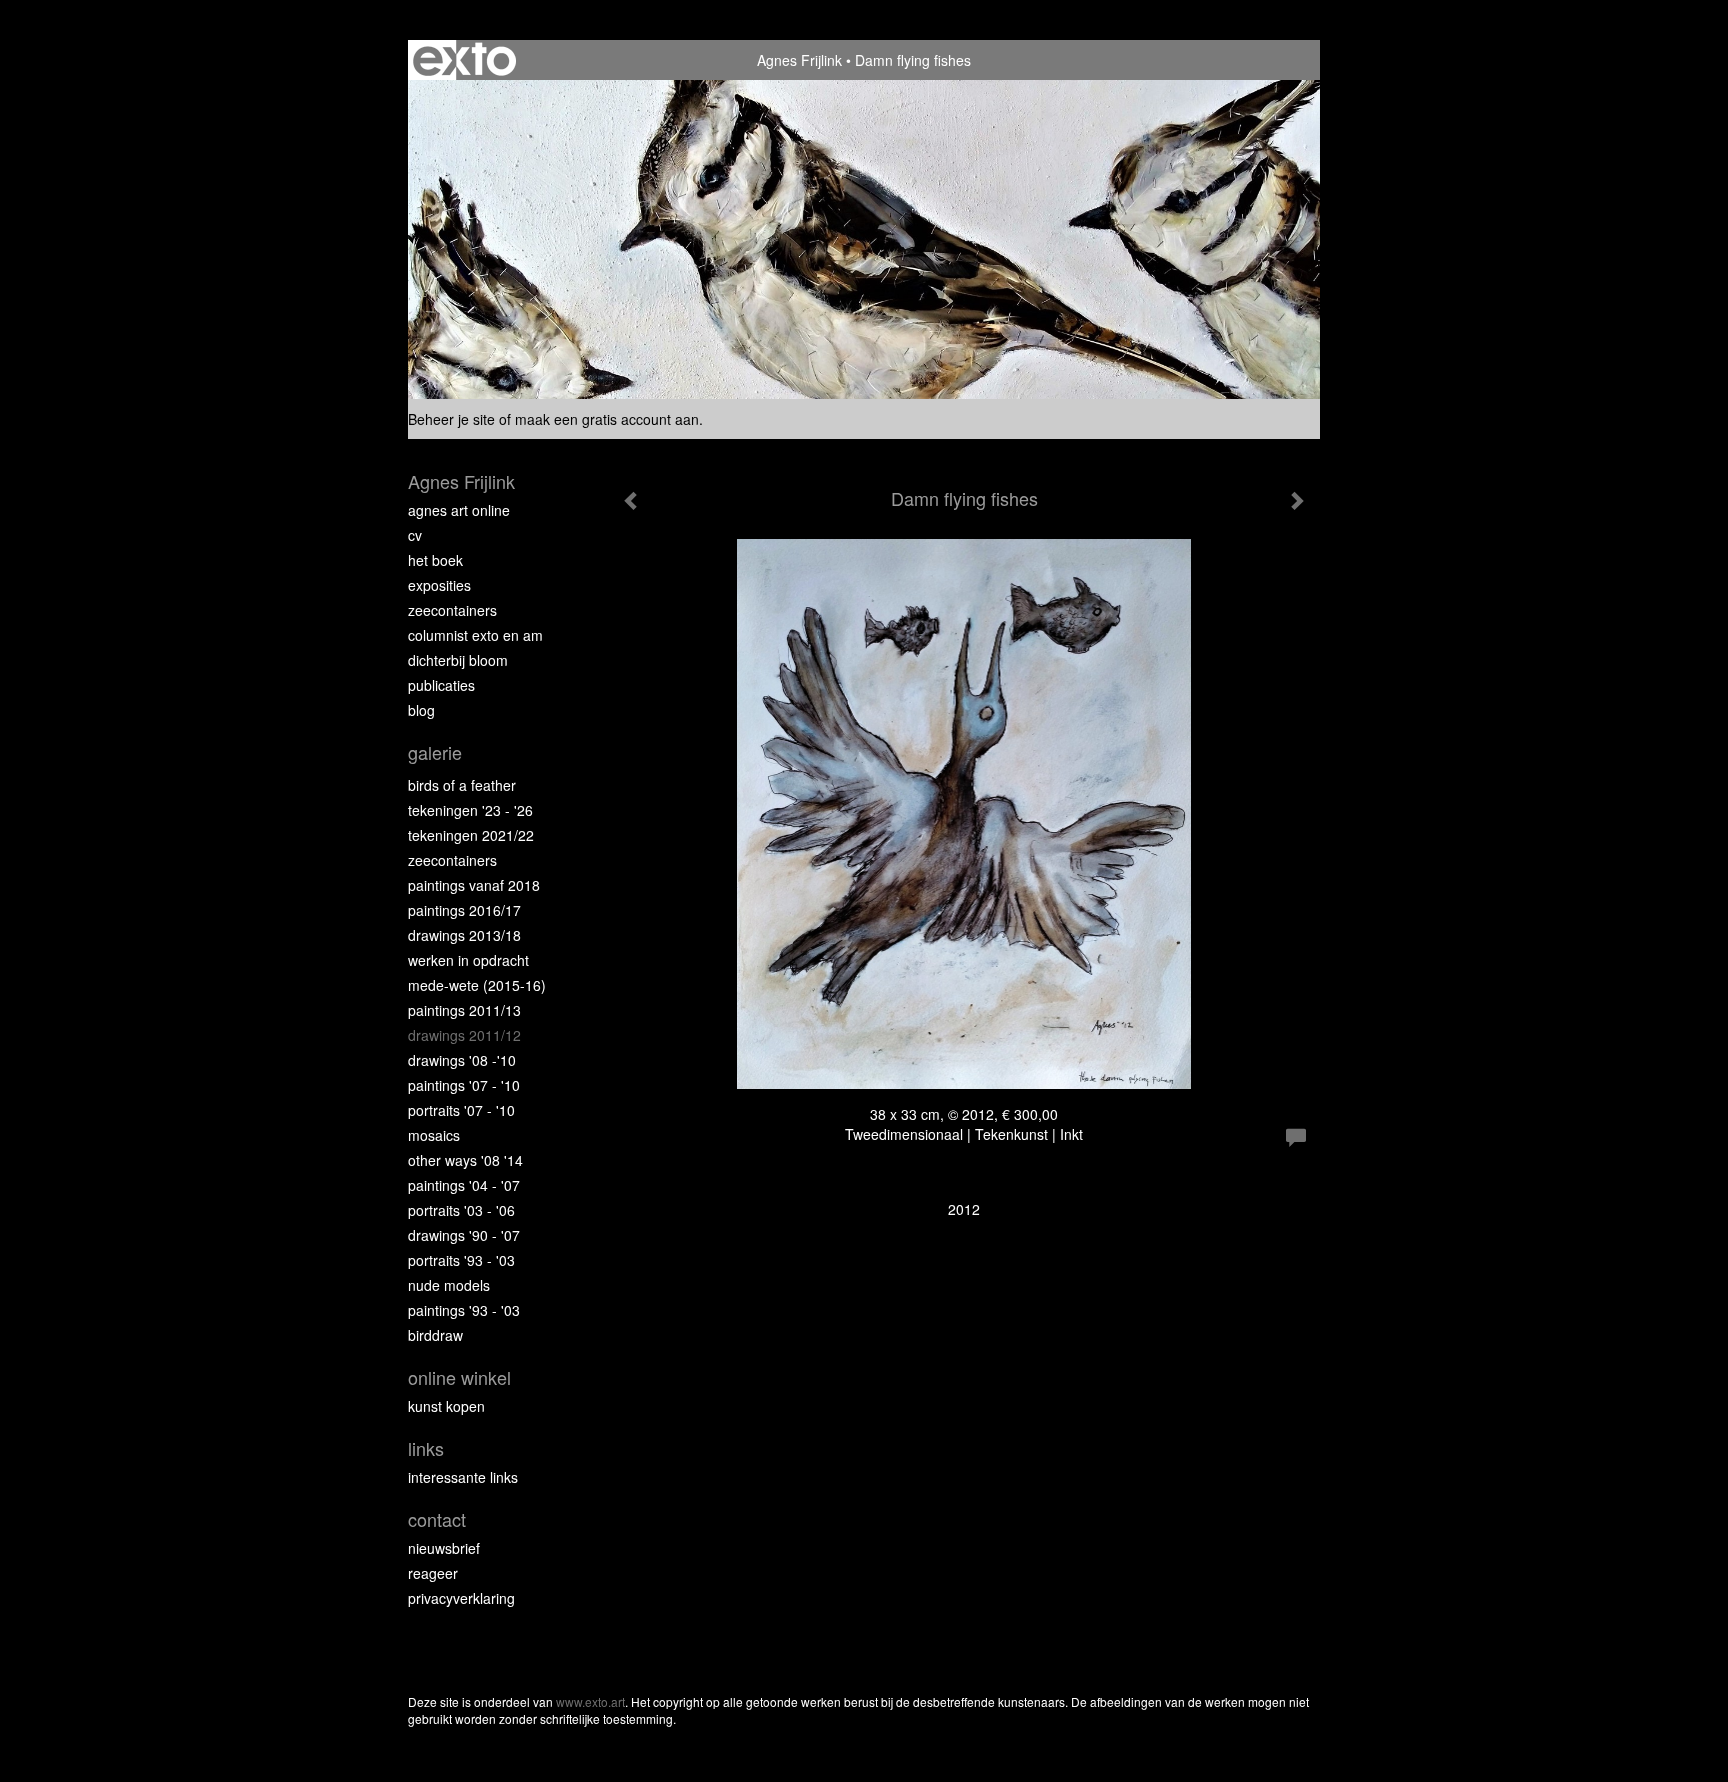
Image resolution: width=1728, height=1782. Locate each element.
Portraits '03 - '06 (461, 1210)
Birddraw (435, 1335)
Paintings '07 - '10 (464, 1085)
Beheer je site (451, 419)
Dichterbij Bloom (458, 660)
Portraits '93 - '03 (461, 1260)
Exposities (439, 585)
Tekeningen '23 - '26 (470, 810)
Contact (437, 1519)
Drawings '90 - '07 (464, 1235)
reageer (433, 1573)
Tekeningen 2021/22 (471, 835)
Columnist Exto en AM (475, 635)
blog (421, 710)
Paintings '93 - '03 (464, 1310)
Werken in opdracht (468, 960)
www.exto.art (590, 1701)
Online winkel (459, 1377)
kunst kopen (446, 1406)
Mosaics (434, 1135)
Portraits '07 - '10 (461, 1110)
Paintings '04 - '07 (464, 1185)
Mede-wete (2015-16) (477, 985)
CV (415, 535)
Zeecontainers (452, 610)
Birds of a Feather (462, 785)
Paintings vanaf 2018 (474, 885)
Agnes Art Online (459, 510)
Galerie (435, 752)
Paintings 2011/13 (464, 1010)
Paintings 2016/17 (464, 910)
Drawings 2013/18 (464, 935)
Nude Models (449, 1285)
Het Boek (435, 560)
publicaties (441, 685)
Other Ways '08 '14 (465, 1160)
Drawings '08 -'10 (462, 1060)
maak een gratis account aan (607, 419)
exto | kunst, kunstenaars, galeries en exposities (464, 60)
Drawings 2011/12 (464, 1035)
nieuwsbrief (444, 1548)
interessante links (463, 1477)
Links (426, 1448)
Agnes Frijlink (799, 60)
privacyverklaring (461, 1598)
